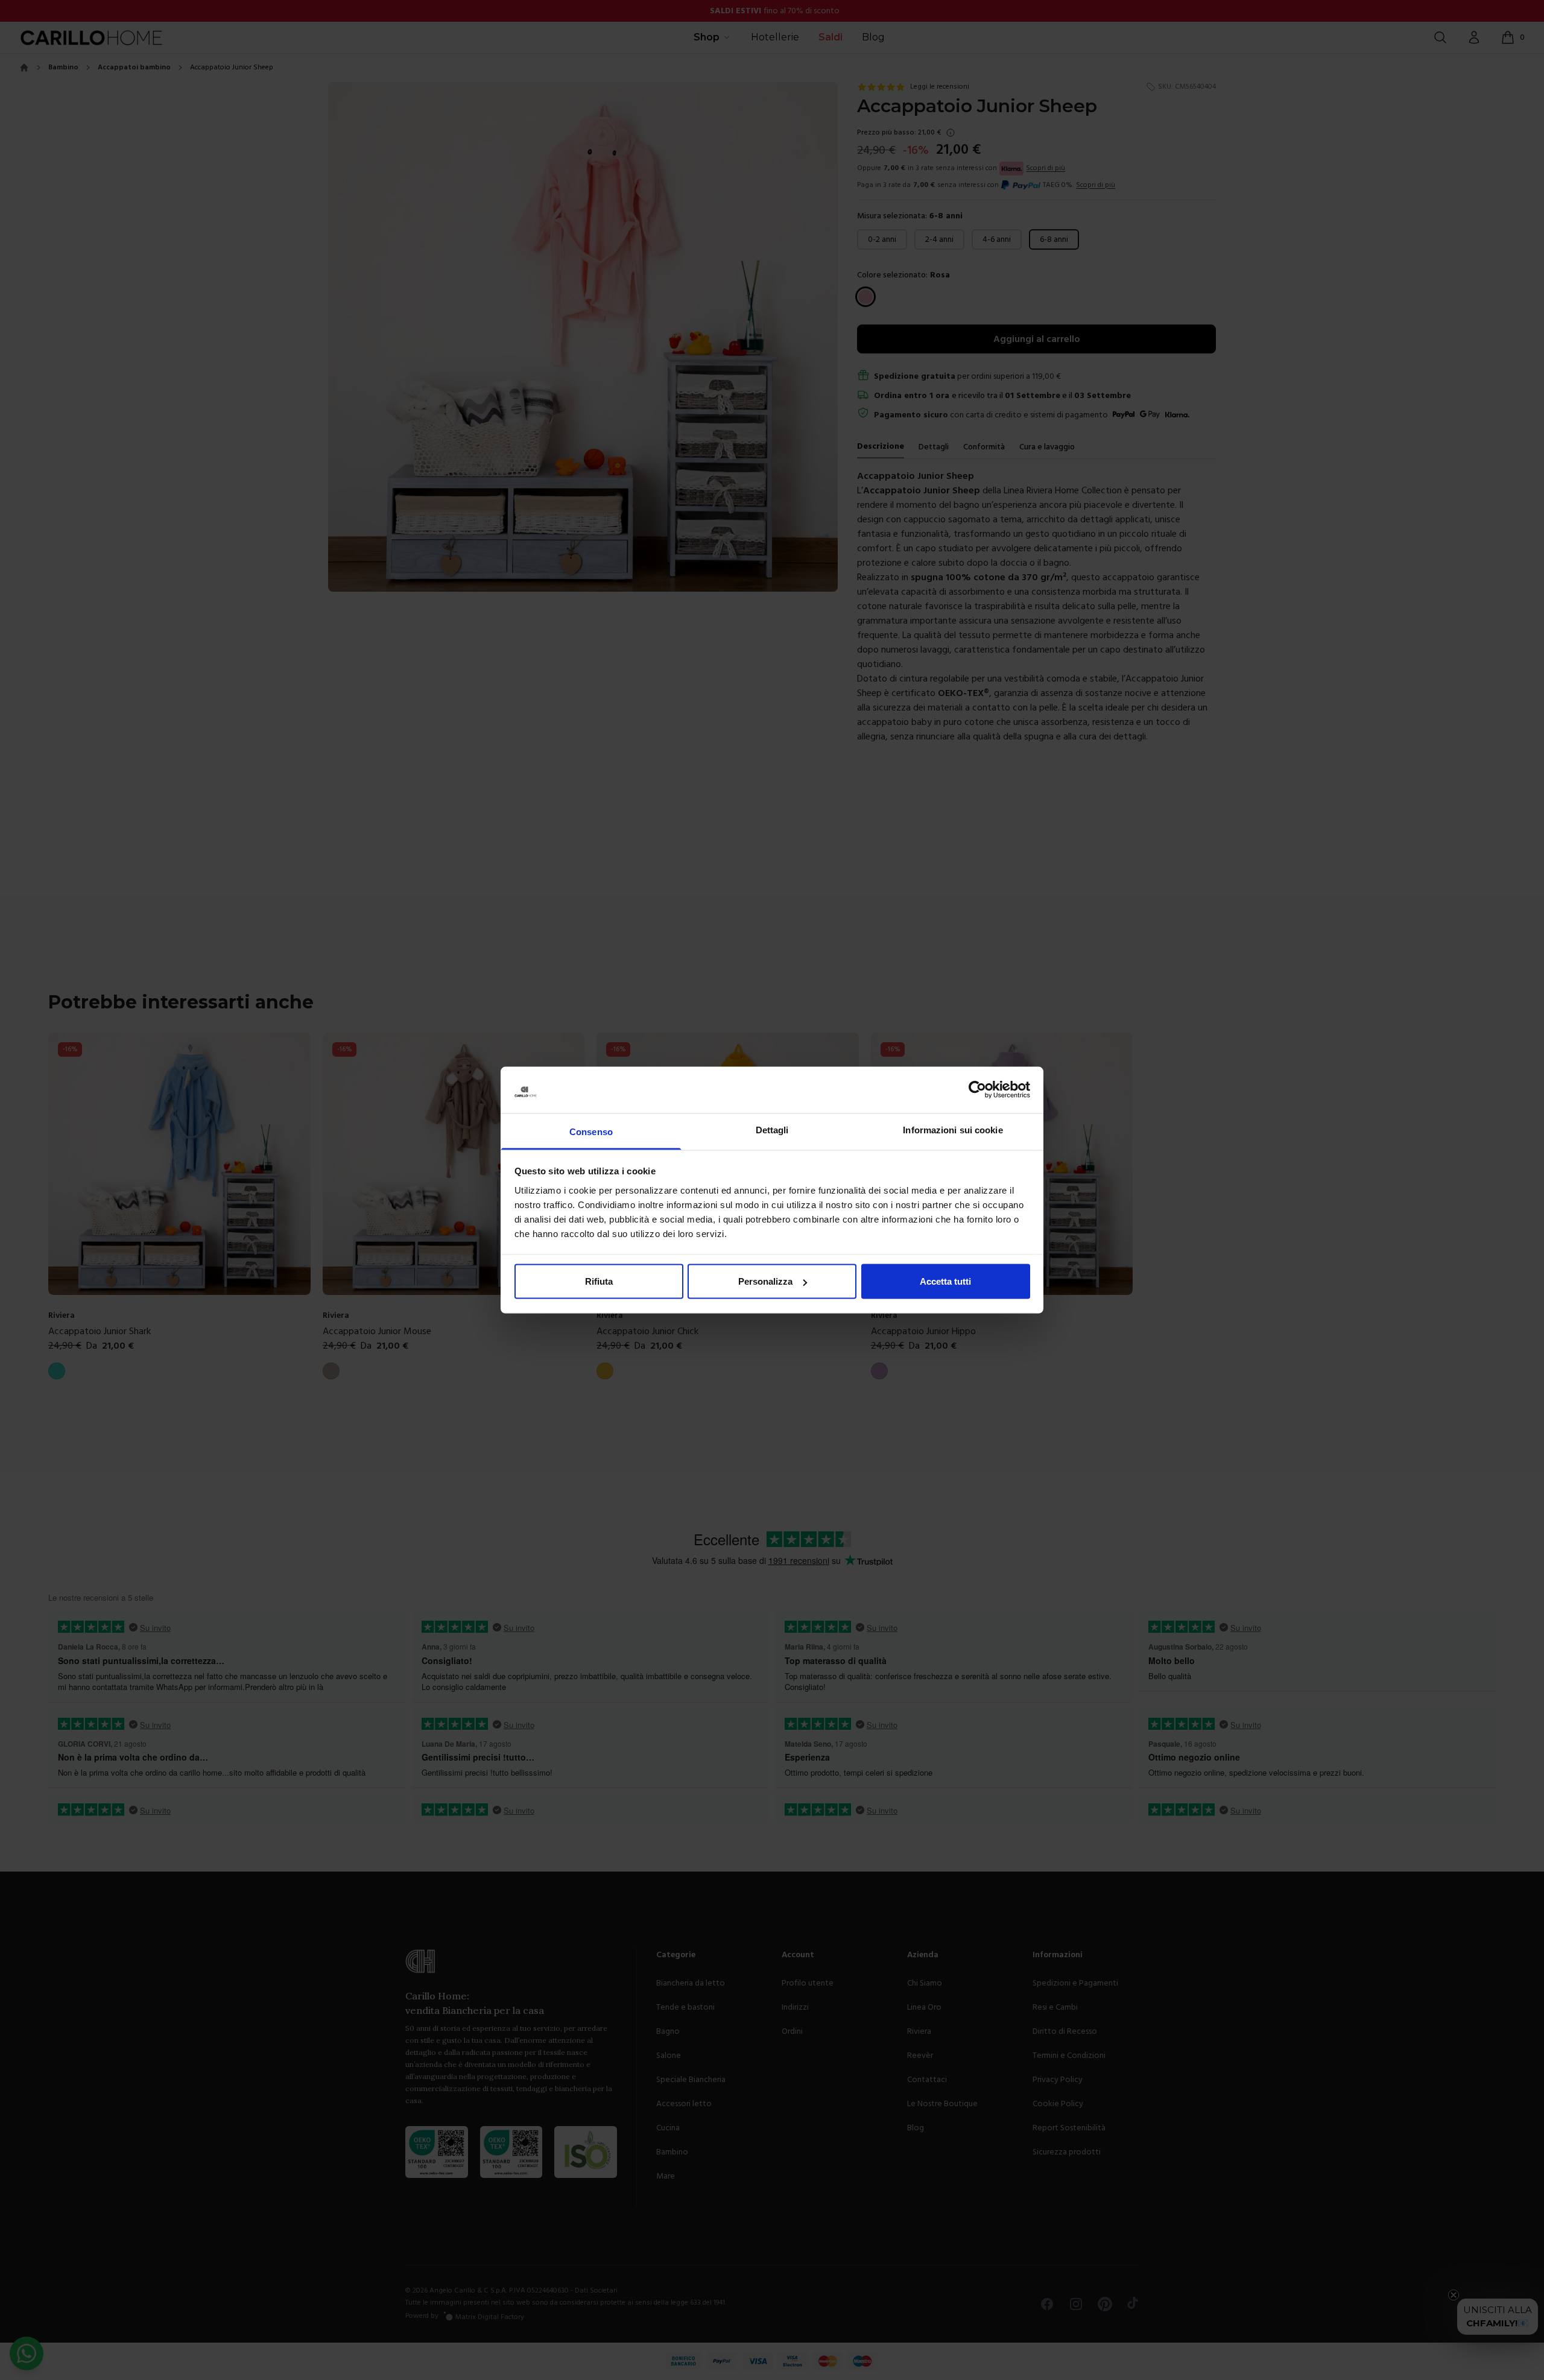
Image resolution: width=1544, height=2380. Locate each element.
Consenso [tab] (591, 1131)
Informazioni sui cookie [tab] (953, 1129)
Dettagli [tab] (772, 1129)
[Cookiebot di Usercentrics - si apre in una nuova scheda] (977, 1090)
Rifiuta (599, 1281)
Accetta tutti (945, 1281)
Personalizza (765, 1281)
